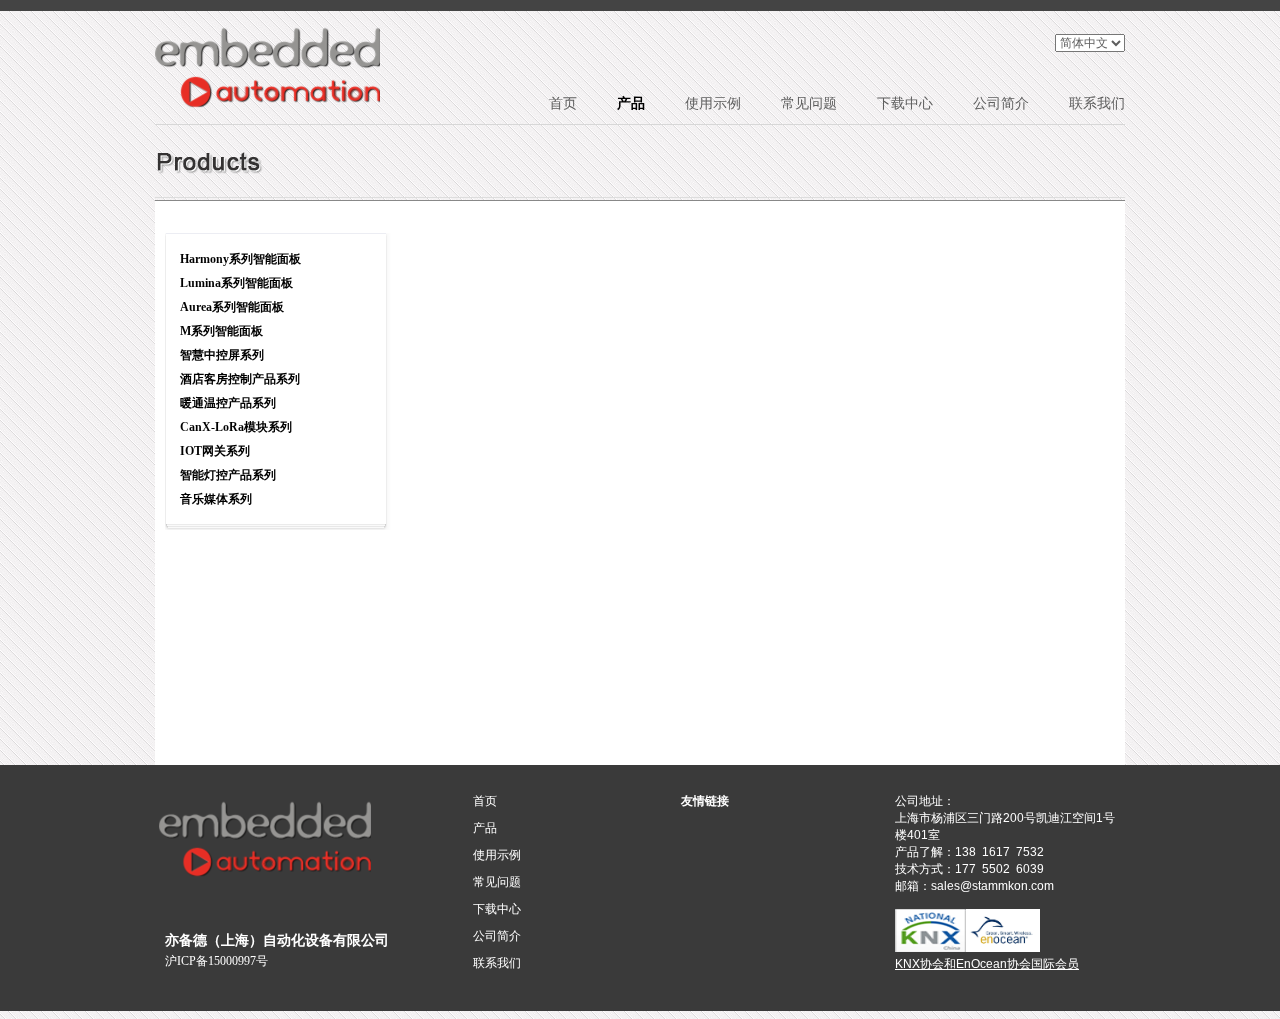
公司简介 (1001, 103)
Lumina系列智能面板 (236, 283)
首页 (563, 103)
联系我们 (1097, 103)
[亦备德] (267, 67)
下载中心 (905, 103)
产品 (631, 103)
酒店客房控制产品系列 (240, 379)
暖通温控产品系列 (228, 403)
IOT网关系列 (215, 451)
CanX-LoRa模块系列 (236, 427)
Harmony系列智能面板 (240, 259)
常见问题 (809, 103)
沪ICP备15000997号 (216, 961)
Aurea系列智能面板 (232, 307)
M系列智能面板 (221, 331)
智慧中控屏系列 (222, 355)
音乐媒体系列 (216, 499)
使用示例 (713, 103)
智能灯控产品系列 (228, 475)
